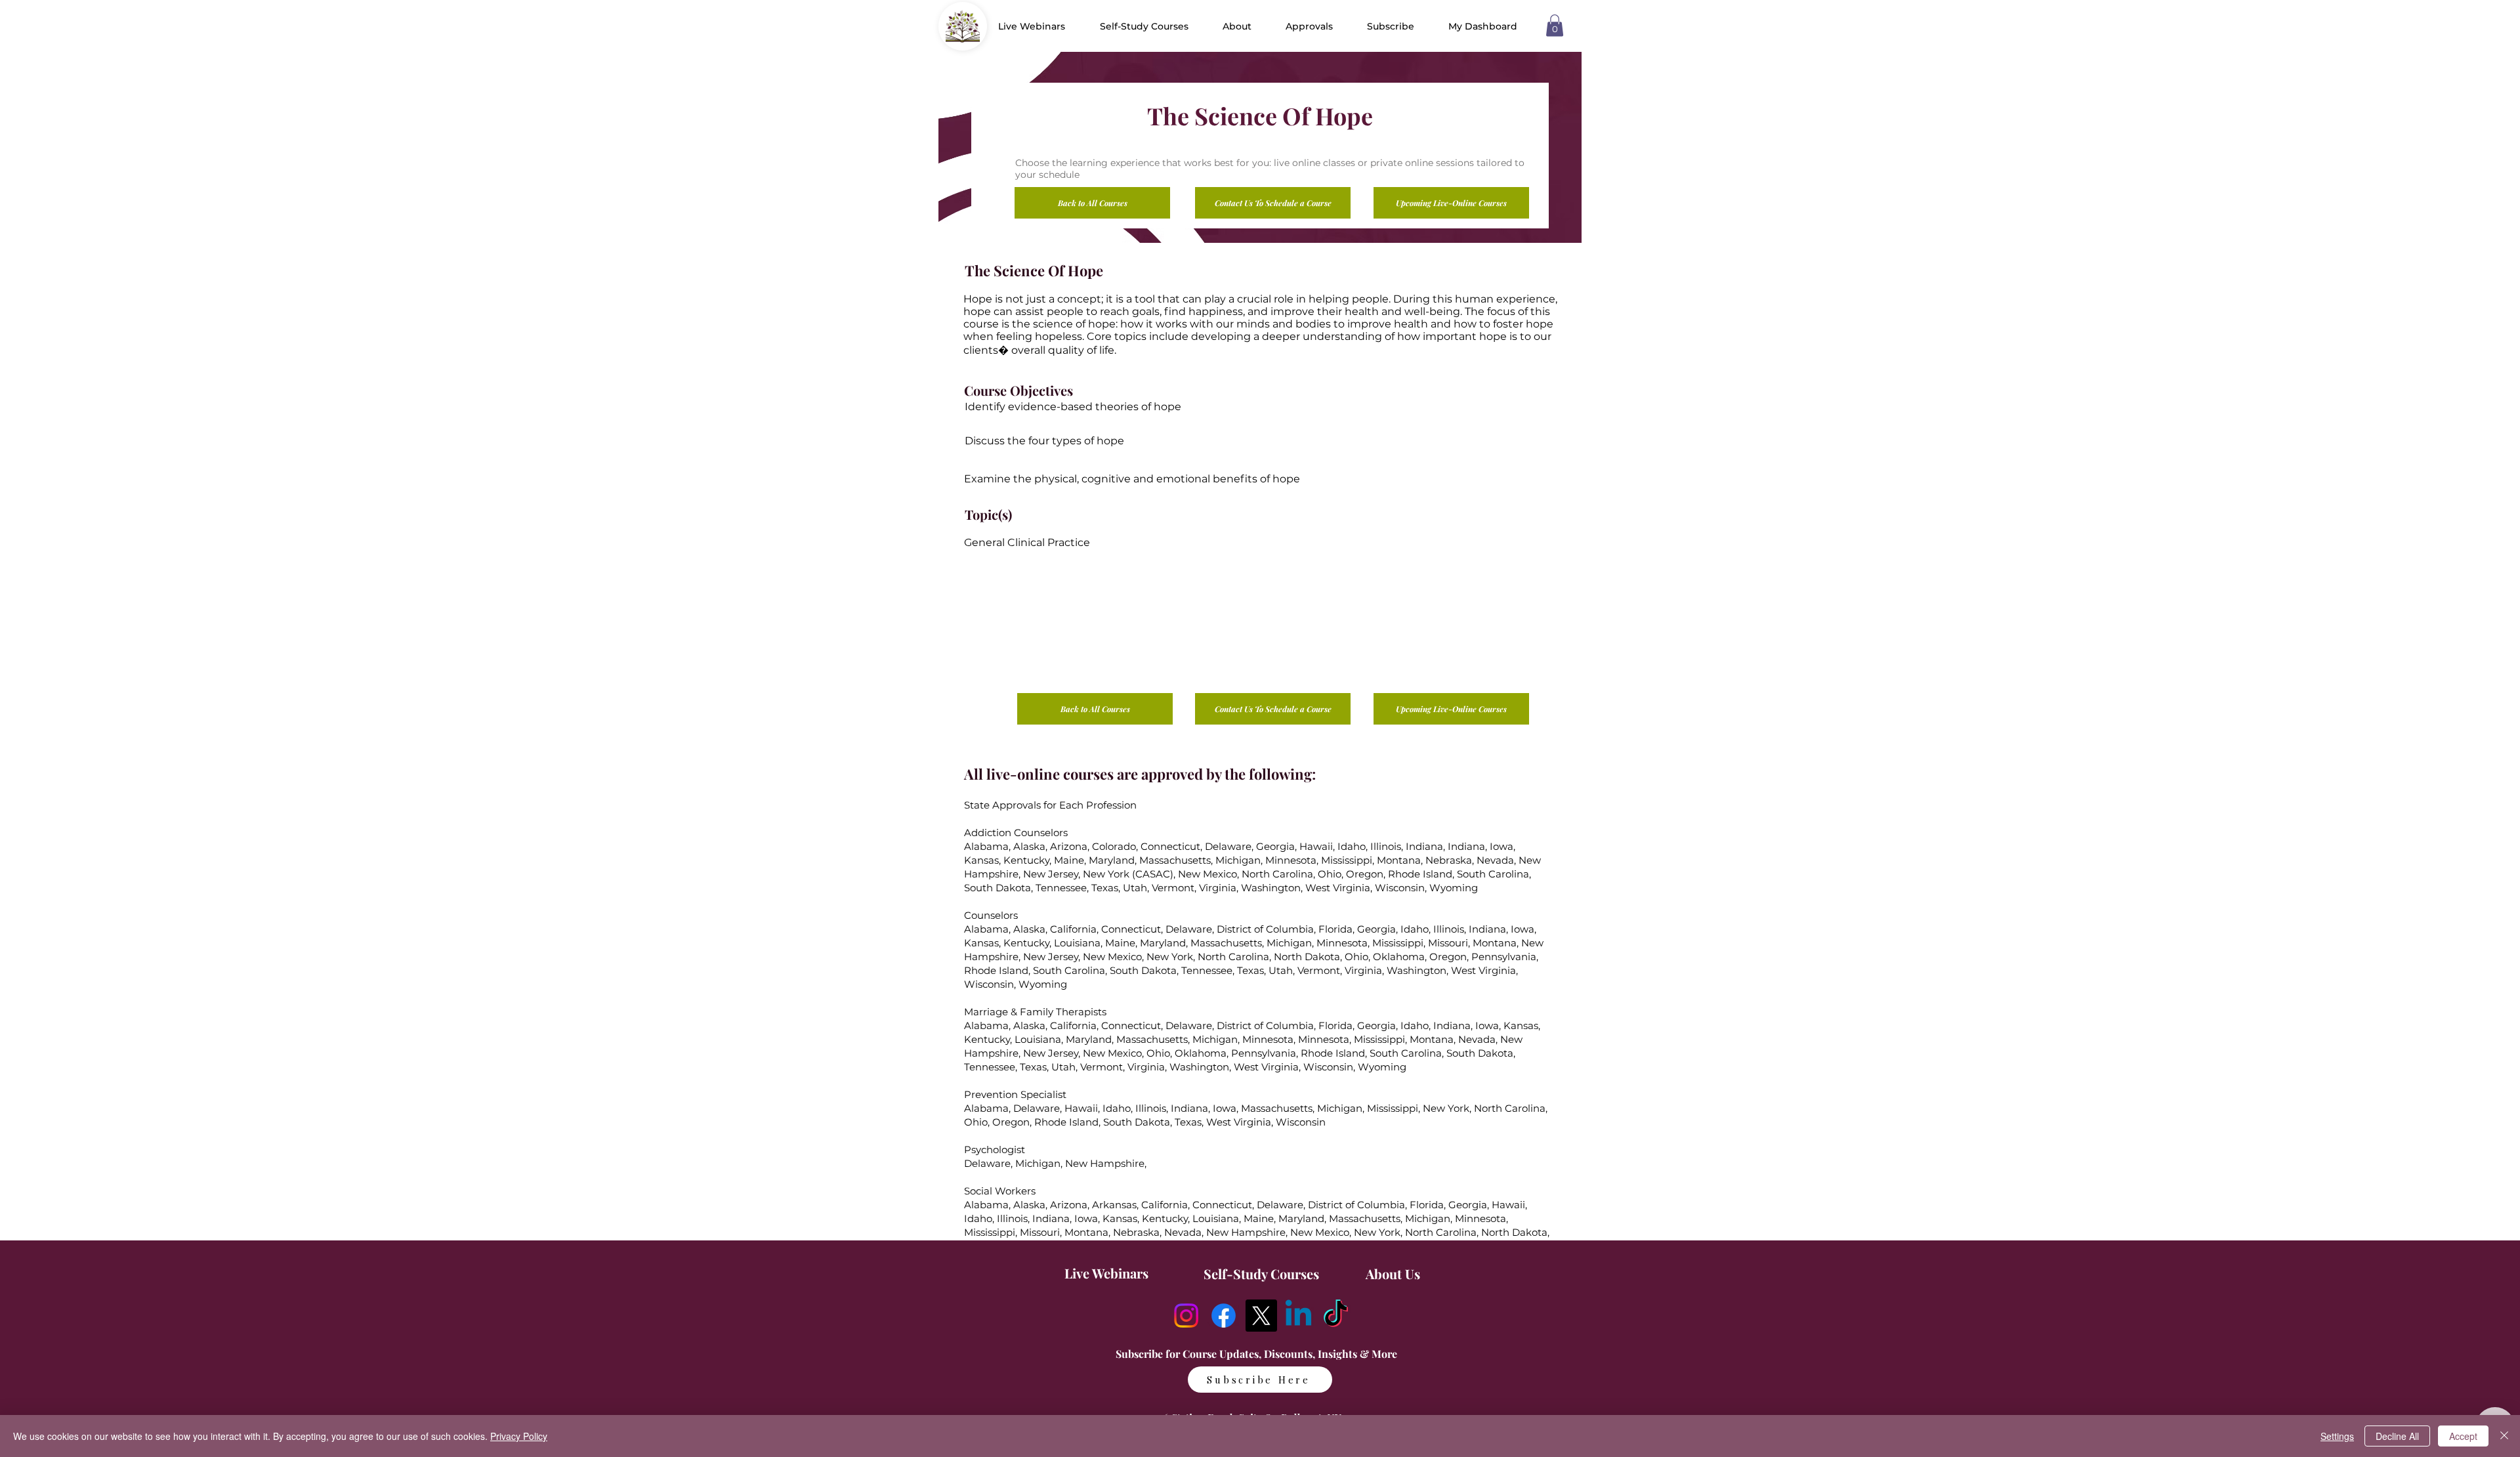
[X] (1261, 1316)
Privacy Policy (519, 1436)
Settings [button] (2337, 1436)
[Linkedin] (1298, 1316)
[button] (1237, 26)
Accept (2463, 1436)
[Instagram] (1186, 1316)
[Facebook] (1224, 1316)
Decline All (2397, 1436)
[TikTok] (1336, 1316)
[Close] (2504, 1436)
